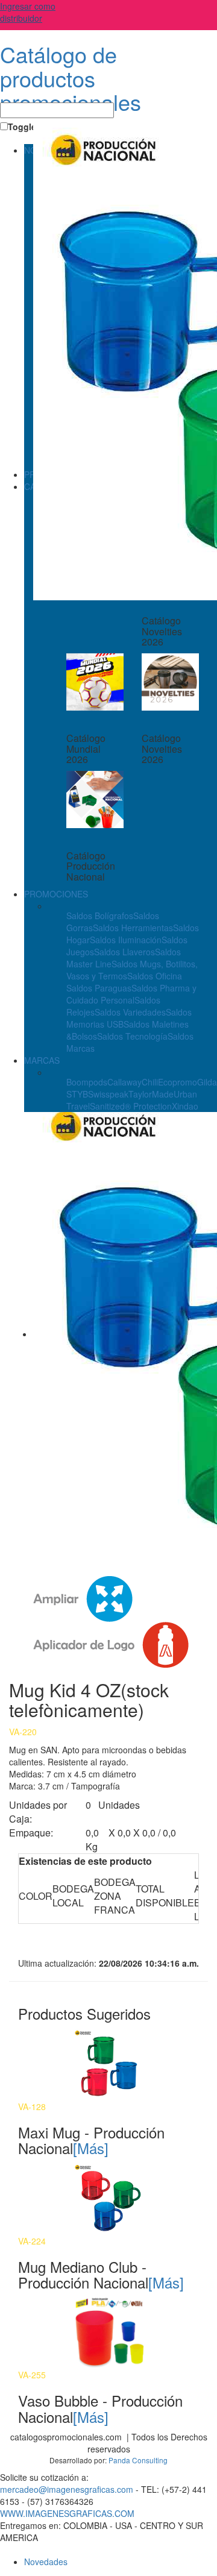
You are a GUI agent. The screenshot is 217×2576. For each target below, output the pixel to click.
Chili (150, 1082)
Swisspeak (108, 1094)
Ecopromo (178, 1082)
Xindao (185, 1106)
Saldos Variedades (130, 1012)
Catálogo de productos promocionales (71, 78)
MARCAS (42, 1060)
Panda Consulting (138, 2460)
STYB (77, 1094)
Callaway (124, 1082)
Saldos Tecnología (132, 1036)
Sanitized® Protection (131, 1106)
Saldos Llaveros (124, 952)
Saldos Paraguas (99, 988)
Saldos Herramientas (133, 928)
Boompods (87, 1082)
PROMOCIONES (56, 894)
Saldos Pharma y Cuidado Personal (131, 994)
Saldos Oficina (155, 976)
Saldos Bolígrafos (100, 916)
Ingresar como (28, 12)
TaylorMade (151, 1094)
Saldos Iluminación (126, 940)
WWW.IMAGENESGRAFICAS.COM (67, 2513)
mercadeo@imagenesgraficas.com (67, 2489)
